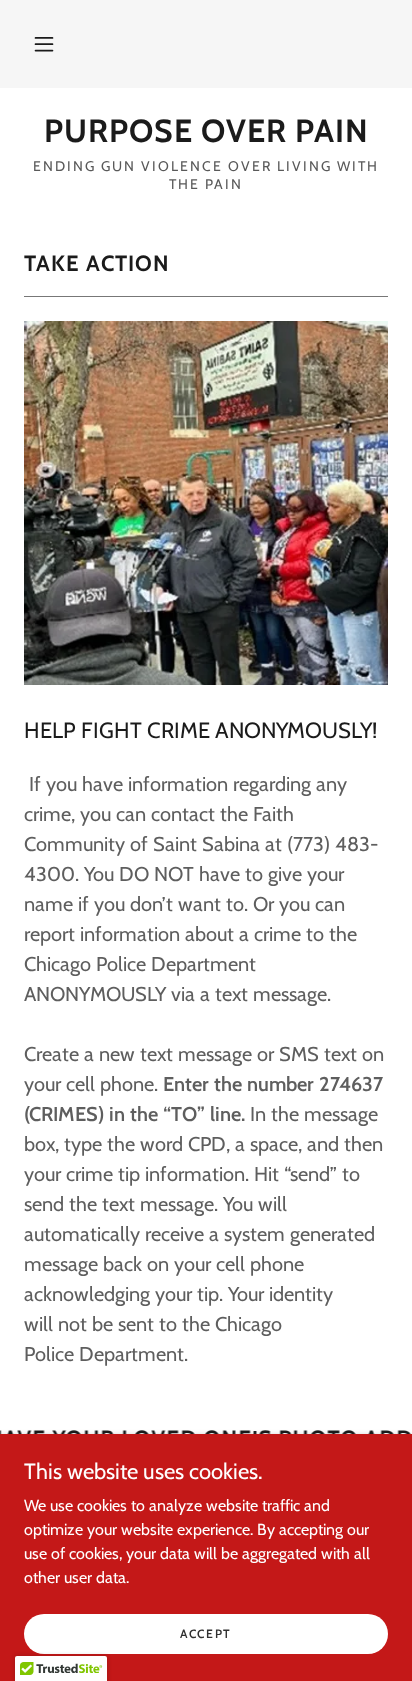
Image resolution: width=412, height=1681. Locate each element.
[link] (206, 131)
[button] (44, 44)
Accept (206, 1633)
